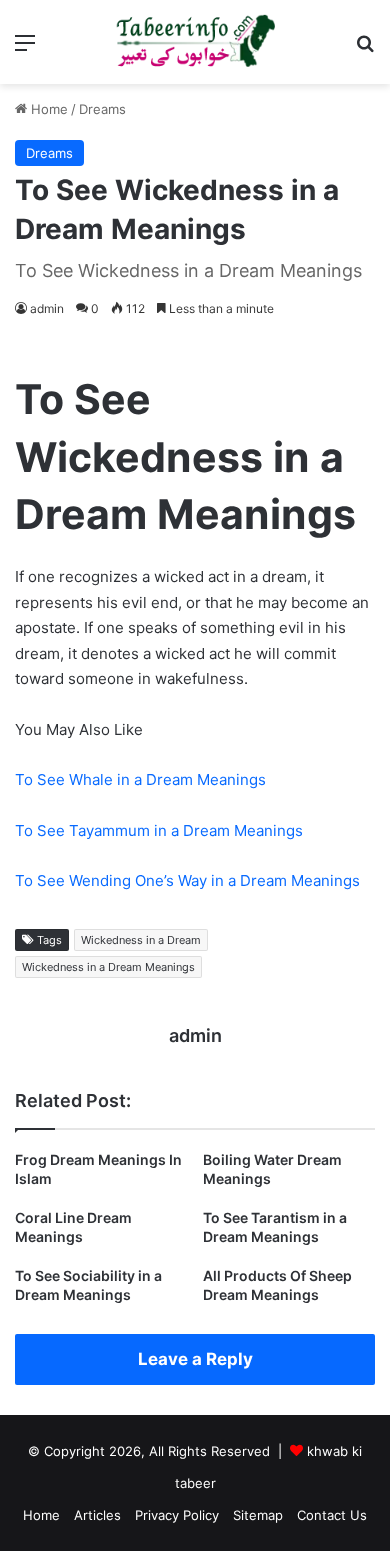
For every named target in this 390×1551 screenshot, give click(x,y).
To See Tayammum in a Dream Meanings (159, 830)
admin (47, 308)
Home (47, 109)
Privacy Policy (177, 1515)
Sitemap (258, 1515)
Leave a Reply (195, 1359)
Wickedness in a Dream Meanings (108, 967)
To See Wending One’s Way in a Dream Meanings (187, 880)
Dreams (102, 109)
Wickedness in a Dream (141, 940)
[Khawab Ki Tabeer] (195, 42)
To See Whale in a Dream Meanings (140, 779)
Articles (97, 1515)
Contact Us (332, 1515)
